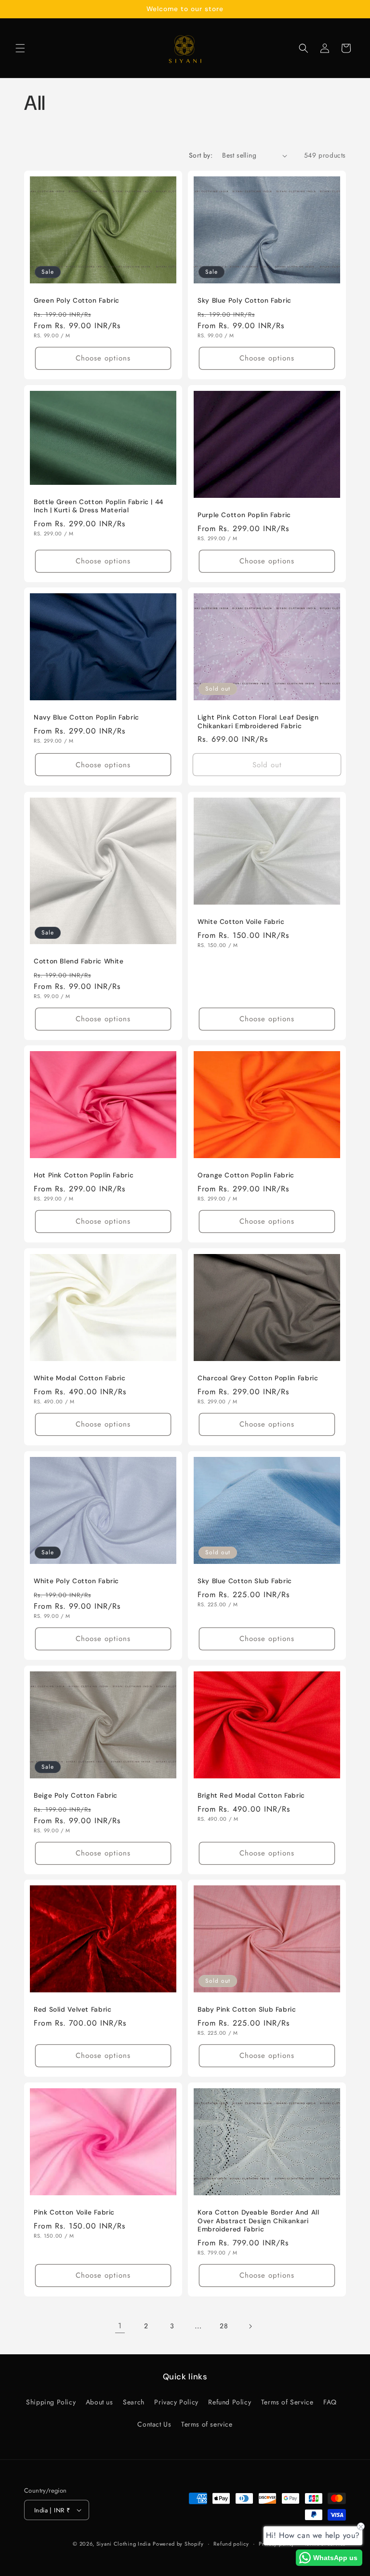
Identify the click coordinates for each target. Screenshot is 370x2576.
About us (99, 2402)
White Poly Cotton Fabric (76, 1581)
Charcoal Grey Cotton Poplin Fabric (258, 1378)
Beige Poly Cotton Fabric (76, 1795)
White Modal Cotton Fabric (80, 1378)
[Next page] (250, 2326)
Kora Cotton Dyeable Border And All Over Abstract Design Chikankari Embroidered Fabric (258, 2221)
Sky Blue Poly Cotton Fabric (244, 300)
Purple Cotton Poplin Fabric (244, 515)
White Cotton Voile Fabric (241, 922)
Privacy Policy (176, 2402)
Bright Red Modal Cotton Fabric (251, 1795)
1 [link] (120, 2326)
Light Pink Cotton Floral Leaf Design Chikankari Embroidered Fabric (258, 722)
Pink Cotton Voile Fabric (74, 2212)
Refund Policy (230, 2402)
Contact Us (154, 2424)
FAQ (330, 2402)
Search (134, 2402)
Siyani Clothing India (124, 2544)
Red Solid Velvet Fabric (73, 2009)
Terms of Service (287, 2402)
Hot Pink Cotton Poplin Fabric (84, 1175)
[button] (20, 48)
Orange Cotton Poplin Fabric (246, 1175)
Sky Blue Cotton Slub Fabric (245, 1581)
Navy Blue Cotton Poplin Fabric (86, 717)
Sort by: (201, 155)
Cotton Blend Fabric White (79, 961)
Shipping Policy (51, 2402)
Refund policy (231, 2544)
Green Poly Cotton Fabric (77, 300)
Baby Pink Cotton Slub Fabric (247, 2009)
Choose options (103, 358)
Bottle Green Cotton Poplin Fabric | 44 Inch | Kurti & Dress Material (99, 506)
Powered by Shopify (178, 2544)
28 (224, 2326)
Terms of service (207, 2424)
